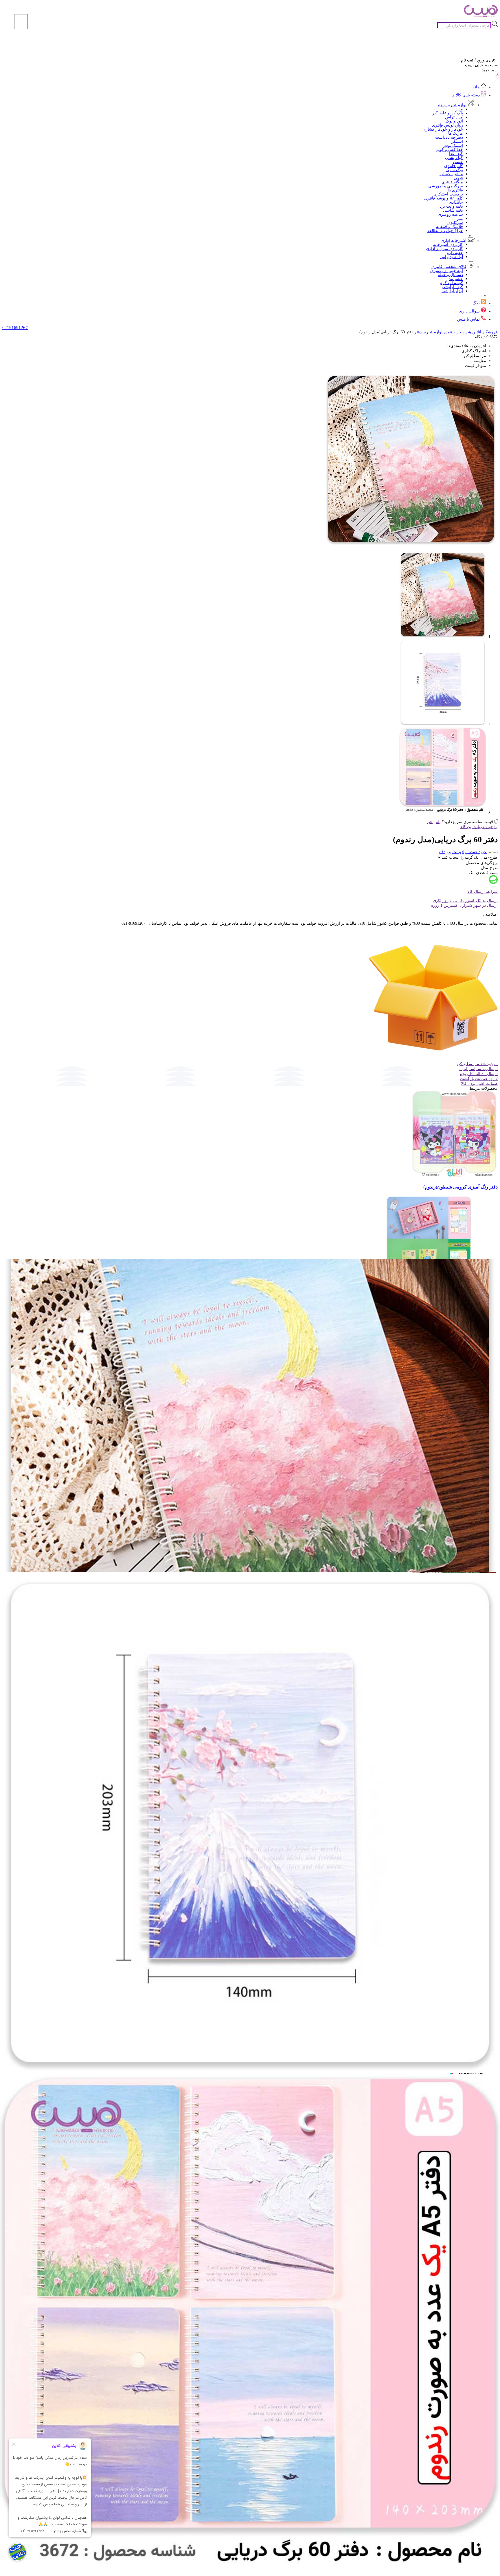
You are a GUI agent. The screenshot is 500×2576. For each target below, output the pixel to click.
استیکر (457, 141)
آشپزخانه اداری (454, 241)
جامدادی (456, 202)
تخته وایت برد (451, 206)
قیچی (458, 178)
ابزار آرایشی (452, 291)
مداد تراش (454, 117)
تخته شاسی (453, 210)
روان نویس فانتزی (447, 125)
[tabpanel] (250, 2389)
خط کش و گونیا (450, 150)
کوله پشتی (454, 158)
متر (460, 219)
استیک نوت (454, 146)
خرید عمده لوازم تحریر (442, 332)
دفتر (418, 332)
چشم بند (456, 279)
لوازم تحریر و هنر (452, 105)
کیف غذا (456, 154)
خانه (476, 87)
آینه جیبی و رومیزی (447, 271)
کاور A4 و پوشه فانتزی (444, 198)
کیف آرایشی (452, 287)
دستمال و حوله (450, 275)
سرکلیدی (455, 223)
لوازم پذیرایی (452, 257)
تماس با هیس (468, 319)
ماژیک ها (456, 133)
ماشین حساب (451, 174)
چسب (458, 162)
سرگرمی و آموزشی (446, 186)
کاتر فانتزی (454, 166)
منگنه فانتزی (452, 182)
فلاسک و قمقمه (450, 227)
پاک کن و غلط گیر (448, 113)
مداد (459, 109)
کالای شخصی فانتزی (449, 267)
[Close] (21, 22)
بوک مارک (454, 170)
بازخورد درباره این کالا (479, 827)
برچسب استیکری (448, 194)
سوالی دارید (469, 311)
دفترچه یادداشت (449, 137)
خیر (430, 822)
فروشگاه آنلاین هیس (480, 332)
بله (438, 822)
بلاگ (476, 303)
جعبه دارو (455, 253)
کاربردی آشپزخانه (448, 245)
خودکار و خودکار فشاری (443, 129)
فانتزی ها (455, 190)
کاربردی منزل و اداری (444, 249)
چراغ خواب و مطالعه (445, 231)
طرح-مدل (489, 857)
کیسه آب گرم (451, 283)
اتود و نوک (454, 121)
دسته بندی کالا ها (466, 95)
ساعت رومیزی (450, 214)
